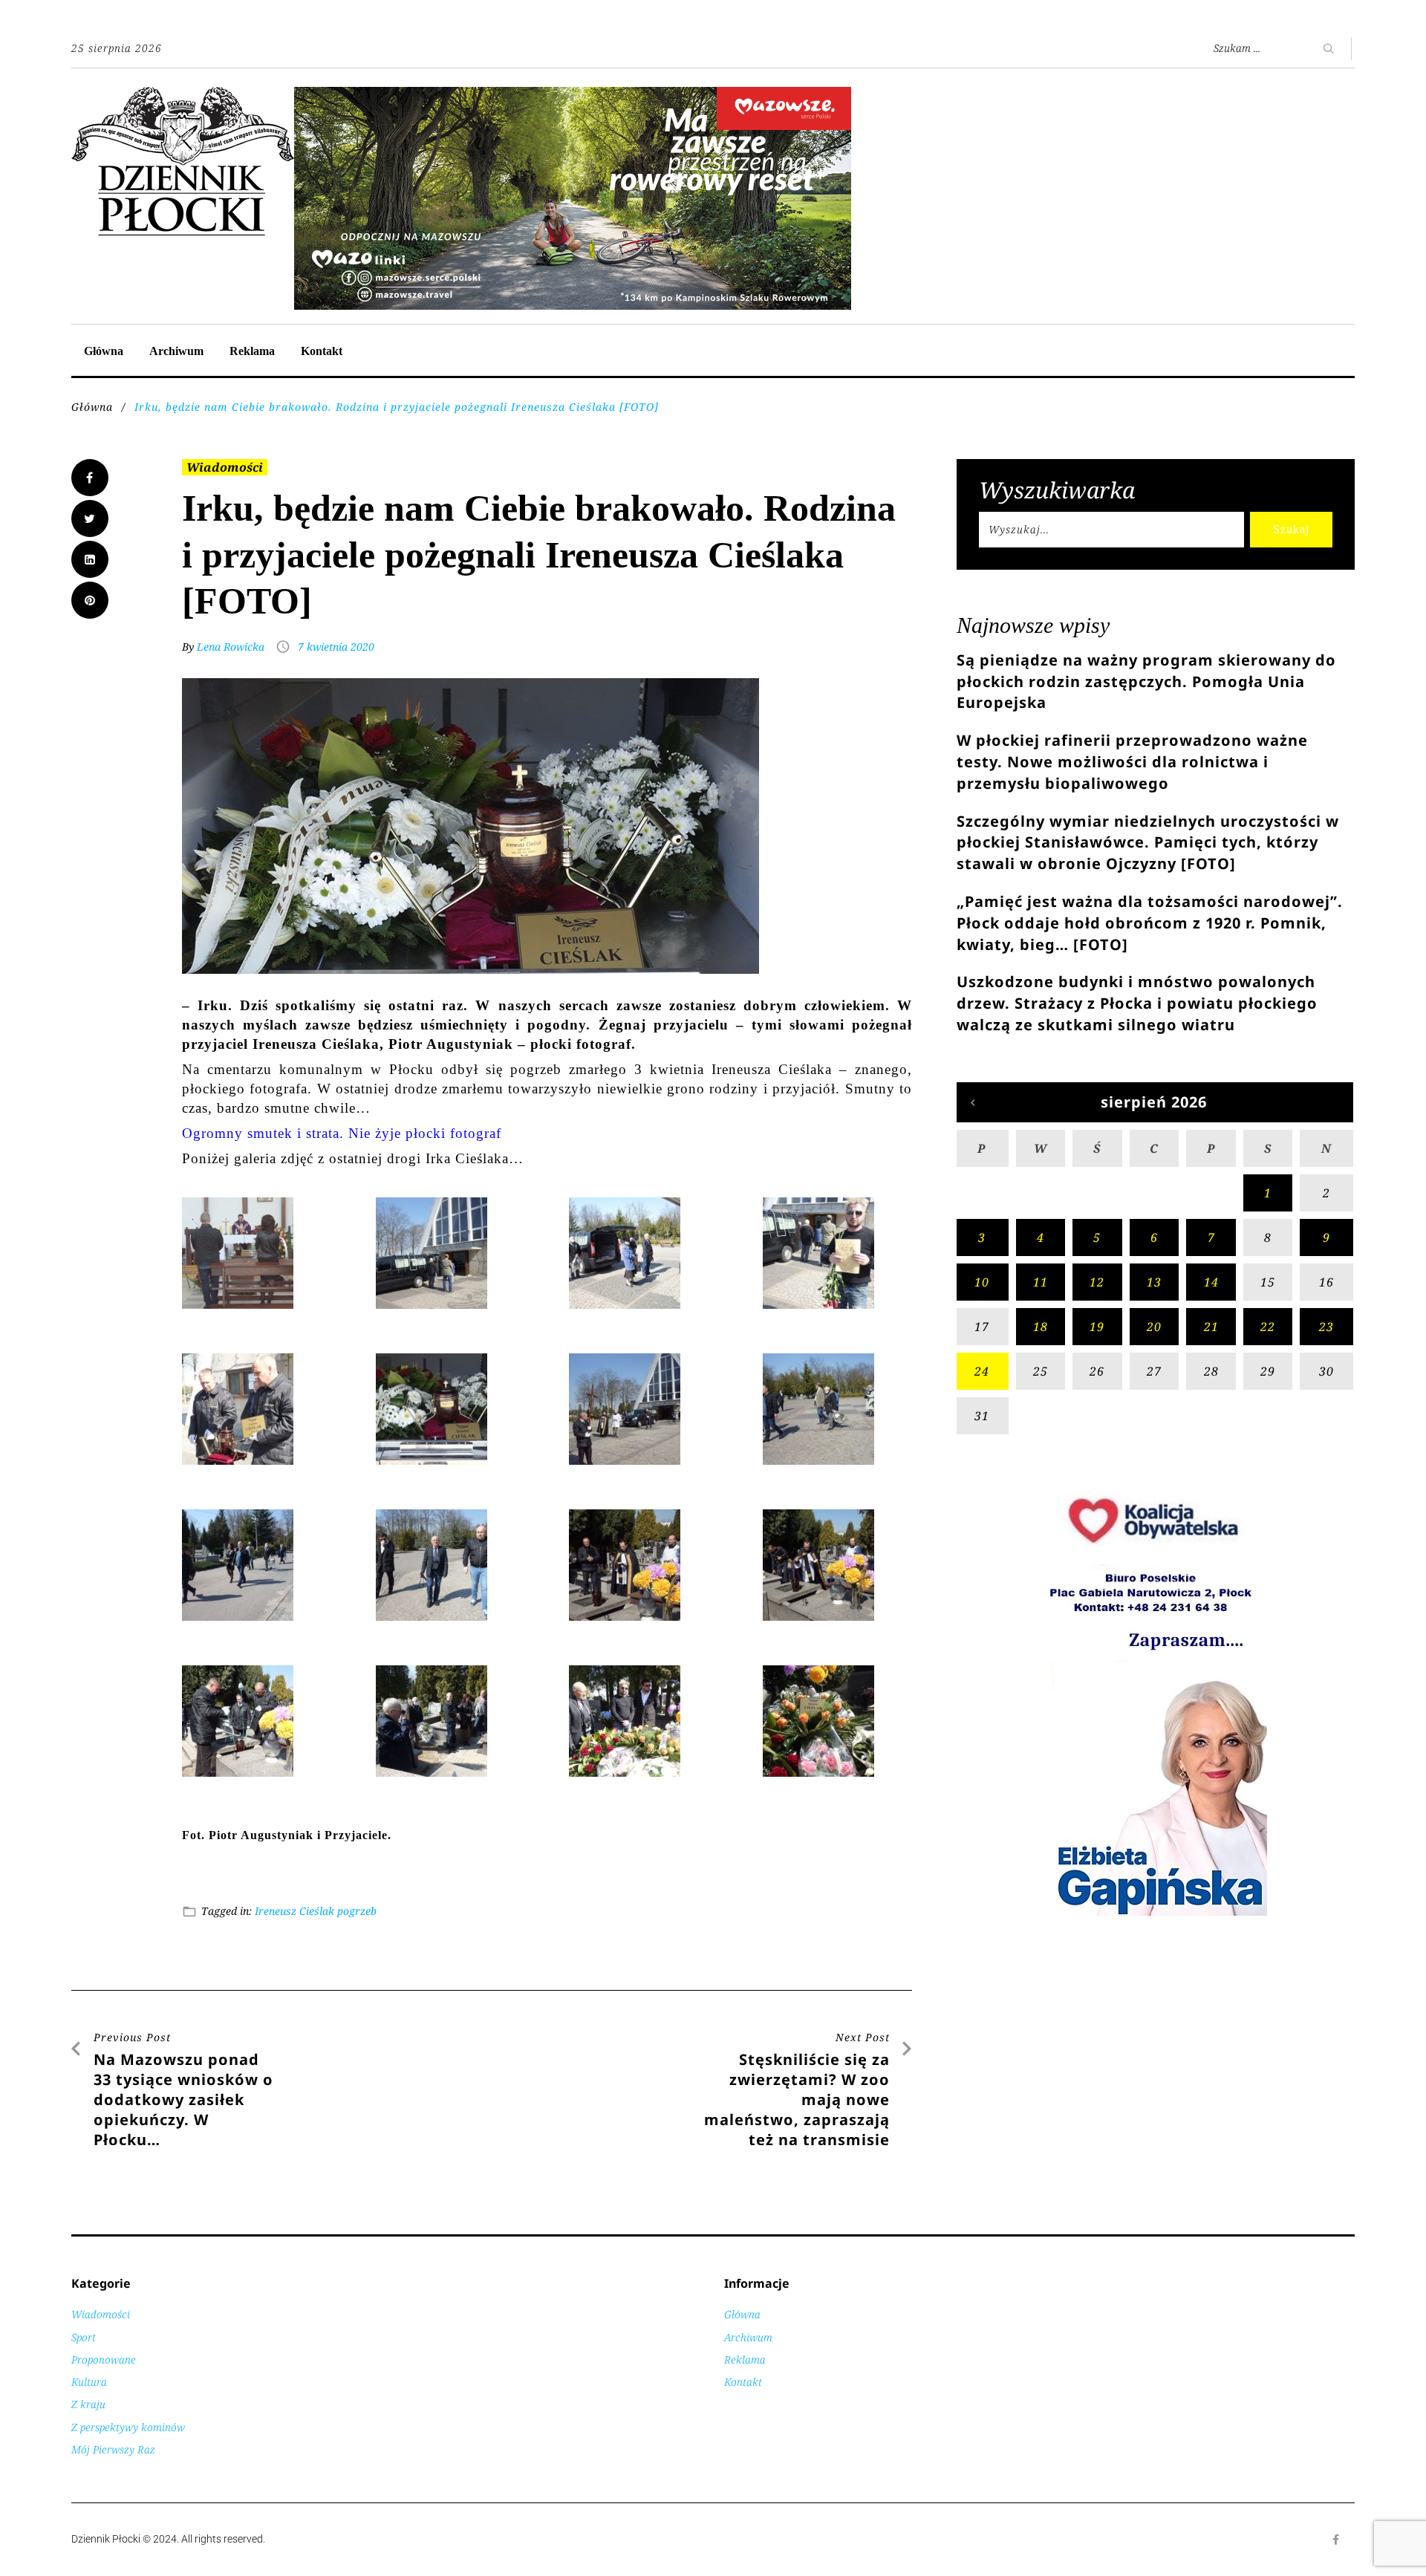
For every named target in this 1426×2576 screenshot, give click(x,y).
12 (1097, 1282)
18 (1041, 1327)
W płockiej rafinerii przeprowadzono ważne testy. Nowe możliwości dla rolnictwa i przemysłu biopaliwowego (1132, 762)
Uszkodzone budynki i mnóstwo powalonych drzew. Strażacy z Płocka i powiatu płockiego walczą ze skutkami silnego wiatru (1137, 1003)
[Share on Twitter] (90, 518)
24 (982, 1371)
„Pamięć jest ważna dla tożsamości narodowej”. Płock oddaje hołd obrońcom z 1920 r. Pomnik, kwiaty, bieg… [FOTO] (1150, 923)
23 (1326, 1327)
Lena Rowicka (231, 647)
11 (1041, 1282)
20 (1154, 1327)
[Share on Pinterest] (90, 600)
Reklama (252, 351)
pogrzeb (357, 1911)
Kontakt (322, 351)
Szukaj (1291, 529)
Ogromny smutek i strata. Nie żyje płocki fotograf (342, 1133)
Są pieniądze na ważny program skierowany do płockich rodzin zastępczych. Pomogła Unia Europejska (1146, 682)
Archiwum (176, 351)
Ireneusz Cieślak (294, 1911)
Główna (104, 351)
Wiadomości (225, 467)
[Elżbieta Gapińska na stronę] (1156, 1915)
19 (1097, 1327)
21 (1211, 1327)
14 (1211, 1282)
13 (1154, 1282)
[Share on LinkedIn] (90, 559)
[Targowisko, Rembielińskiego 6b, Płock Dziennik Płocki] (573, 95)
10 (982, 1282)
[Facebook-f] (1336, 2540)
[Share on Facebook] (90, 478)
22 (1268, 1327)
